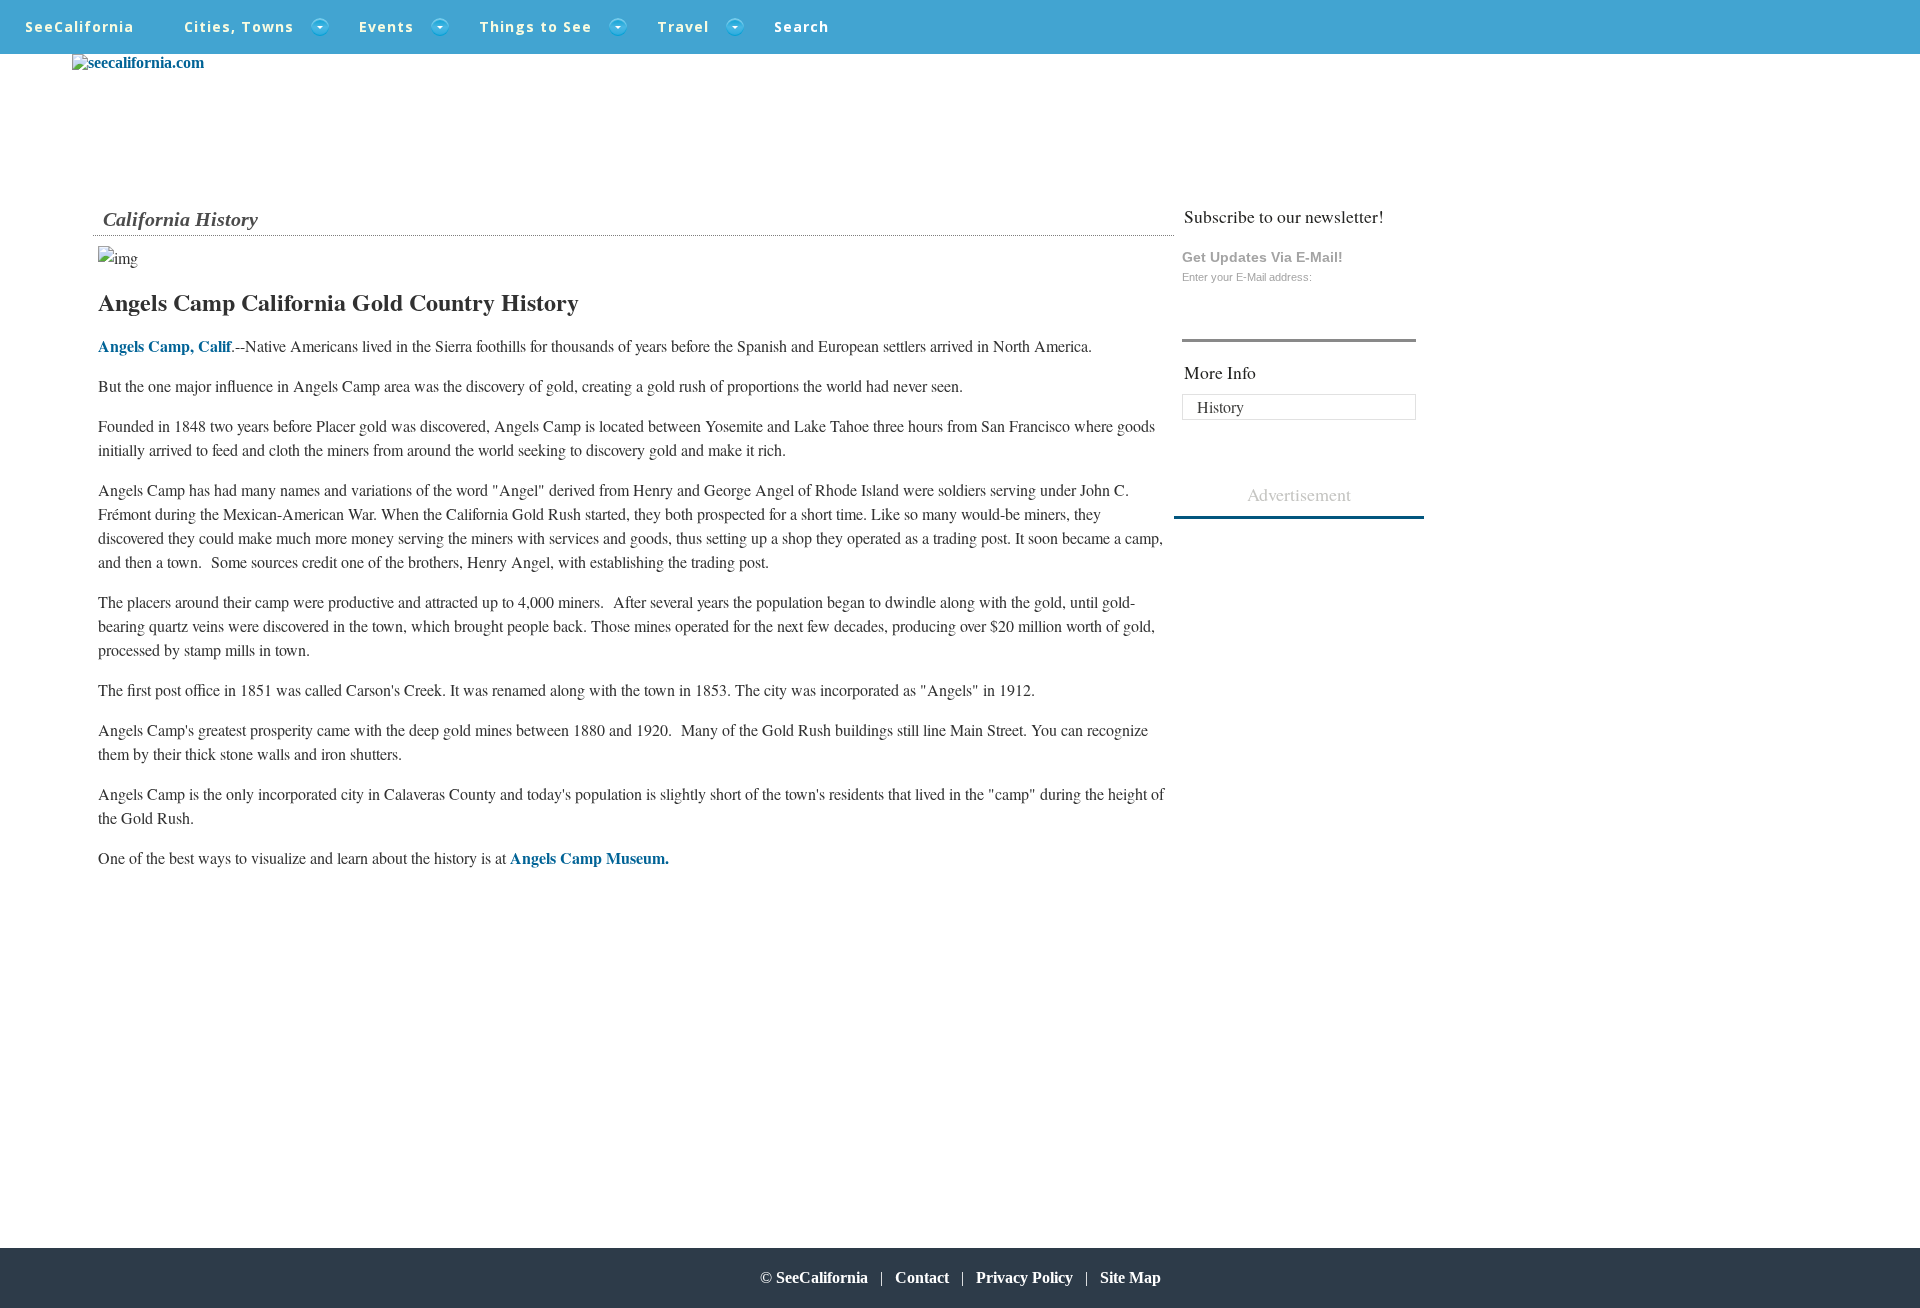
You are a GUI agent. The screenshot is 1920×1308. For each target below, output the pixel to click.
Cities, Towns (239, 26)
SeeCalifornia (79, 26)
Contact (922, 1277)
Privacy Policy (1024, 1277)
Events (386, 26)
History (1220, 406)
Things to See (535, 26)
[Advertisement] (223, 1011)
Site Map (1130, 1277)
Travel (683, 26)
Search (801, 26)
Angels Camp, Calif (164, 345)
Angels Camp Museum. (589, 857)
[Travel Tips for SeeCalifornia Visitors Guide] (138, 62)
